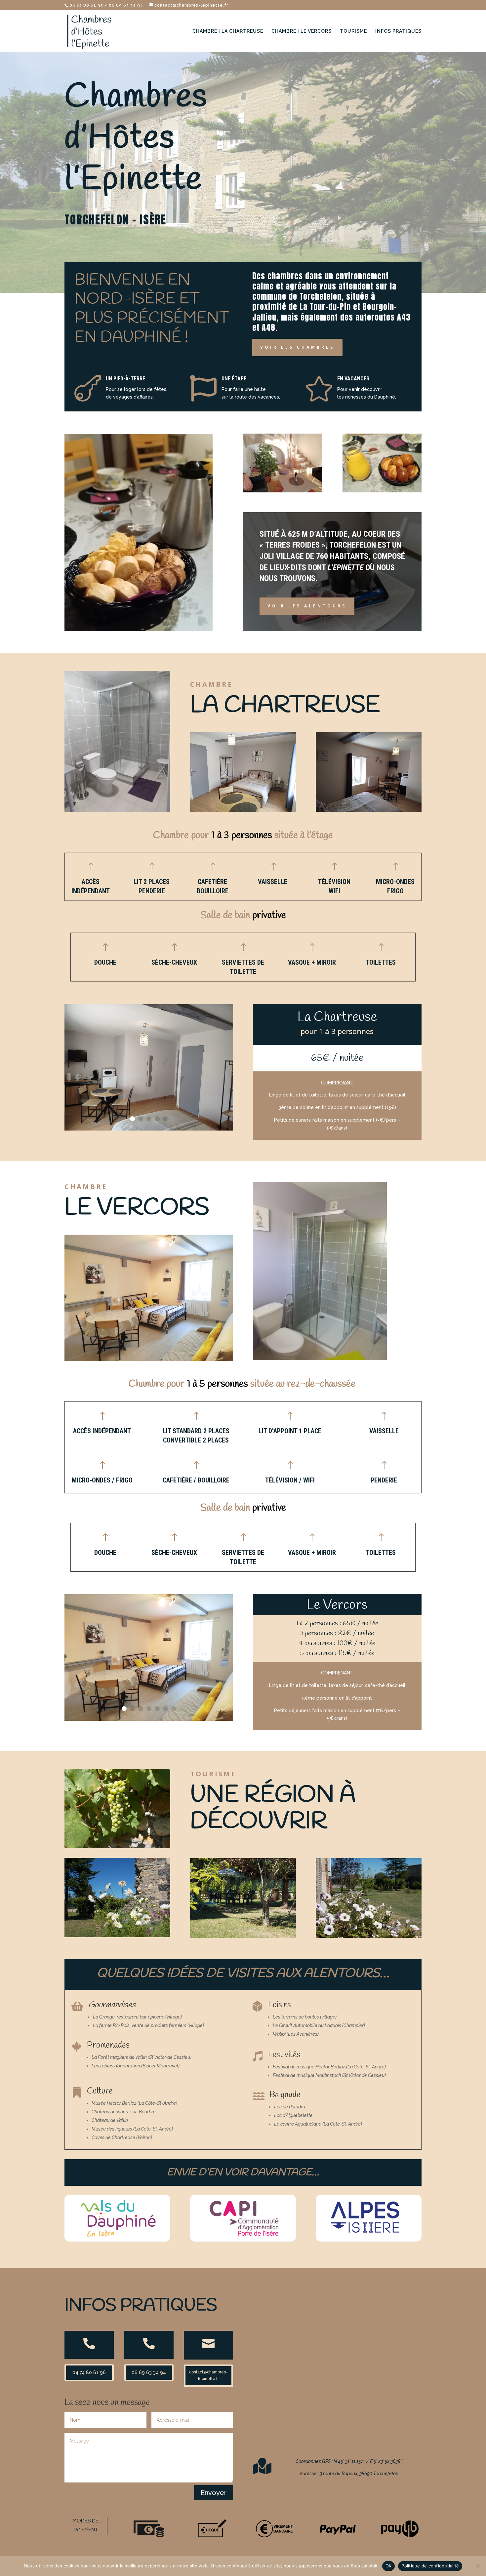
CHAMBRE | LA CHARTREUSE (228, 31)
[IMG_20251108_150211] (149, 1719)
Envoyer (214, 2493)
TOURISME (353, 31)
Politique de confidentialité (430, 2566)
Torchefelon (353, 545)
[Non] (478, 2566)
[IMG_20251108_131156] (149, 1129)
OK (389, 2566)
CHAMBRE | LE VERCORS (302, 31)
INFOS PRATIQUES (398, 31)
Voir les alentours (307, 606)
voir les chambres (297, 347)
